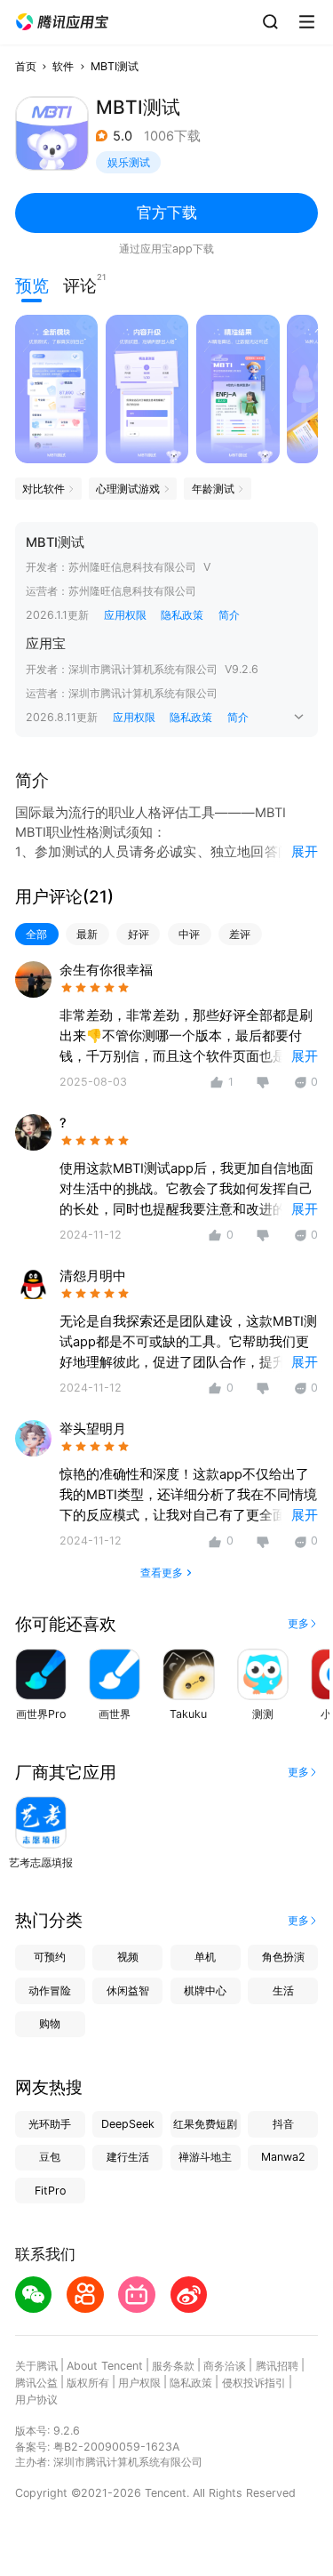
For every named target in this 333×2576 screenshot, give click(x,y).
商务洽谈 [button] (225, 2366)
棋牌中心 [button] (205, 1990)
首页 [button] (26, 66)
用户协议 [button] (36, 2399)
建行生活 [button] (128, 2157)
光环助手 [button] (50, 2124)
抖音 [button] (283, 2124)
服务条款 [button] (173, 2366)
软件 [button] (63, 66)
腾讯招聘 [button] (277, 2366)
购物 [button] (50, 2023)
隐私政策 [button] (182, 615)
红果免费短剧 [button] (205, 2124)
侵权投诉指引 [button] (254, 2383)
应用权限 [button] (125, 615)
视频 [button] (128, 1957)
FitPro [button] (50, 2191)
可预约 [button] (50, 1957)
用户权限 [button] (139, 2383)
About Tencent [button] (105, 2366)
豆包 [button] (50, 2157)
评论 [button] (80, 284)
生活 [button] (283, 1990)
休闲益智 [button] (128, 1990)
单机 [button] (205, 1957)
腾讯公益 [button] (36, 2383)
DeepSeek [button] (128, 2124)
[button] (62, 22)
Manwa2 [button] (283, 2157)
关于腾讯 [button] (36, 2366)
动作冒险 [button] (50, 1990)
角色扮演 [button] (283, 1957)
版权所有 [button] (88, 2383)
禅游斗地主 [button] (205, 2157)
